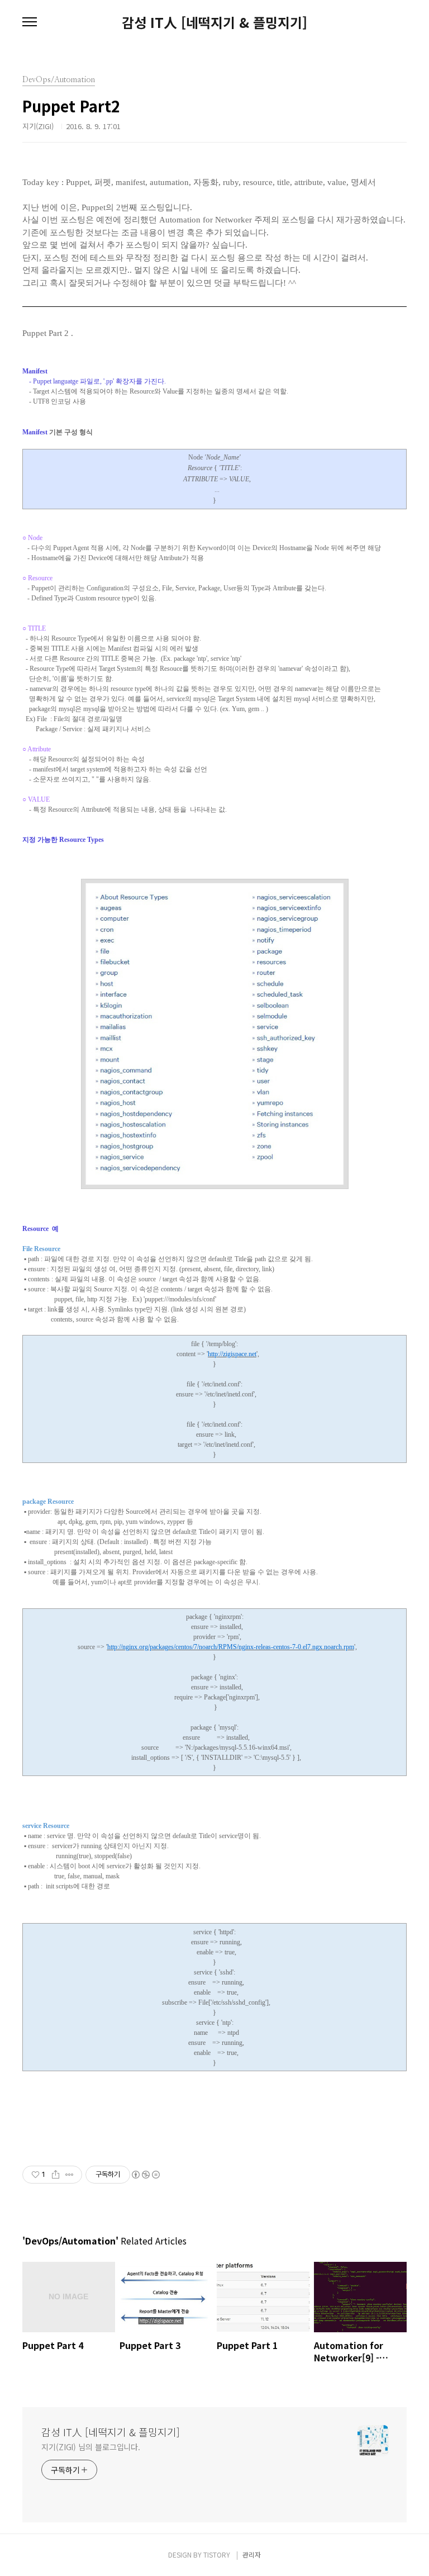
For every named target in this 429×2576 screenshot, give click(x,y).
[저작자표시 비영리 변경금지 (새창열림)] (145, 2175)
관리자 (252, 2554)
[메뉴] (30, 22)
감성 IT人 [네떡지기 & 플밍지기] (214, 22)
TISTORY (217, 2554)
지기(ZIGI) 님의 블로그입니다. (91, 2447)
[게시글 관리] (70, 2175)
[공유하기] (56, 2175)
